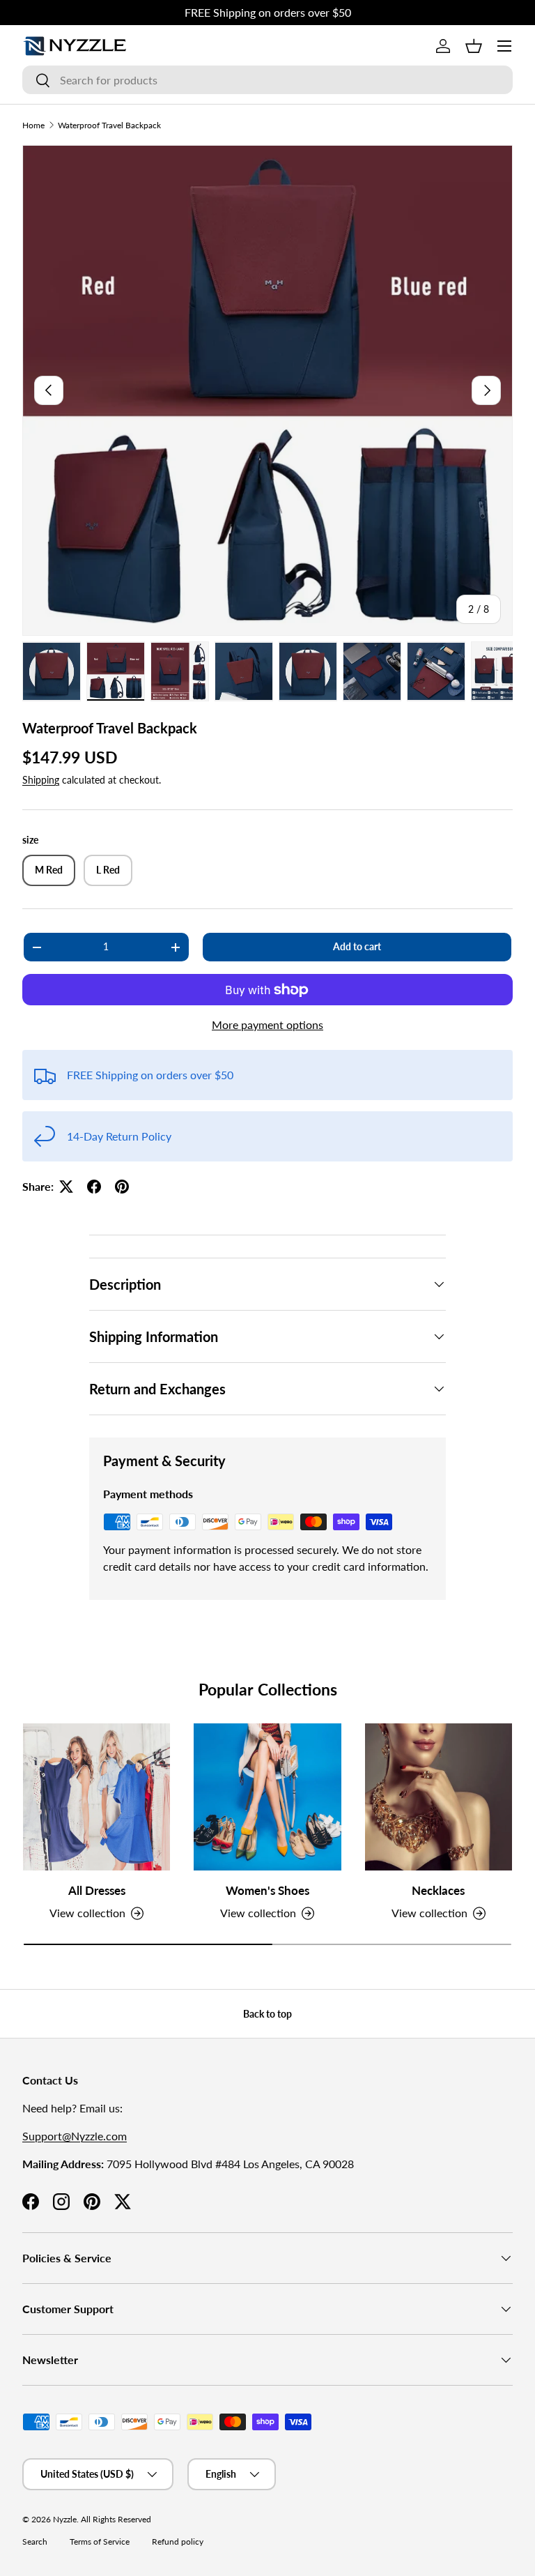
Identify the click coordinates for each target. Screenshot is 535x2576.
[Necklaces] (439, 1797)
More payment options (267, 1024)
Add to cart (357, 946)
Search (35, 2541)
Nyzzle (65, 2519)
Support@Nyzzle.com (75, 2136)
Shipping (41, 780)
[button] (474, 46)
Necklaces (438, 1890)
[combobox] (267, 80)
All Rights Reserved (116, 2519)
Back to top (267, 2014)
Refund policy (178, 2541)
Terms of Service (100, 2541)
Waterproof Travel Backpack (109, 125)
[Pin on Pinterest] (122, 1187)
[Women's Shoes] (267, 1797)
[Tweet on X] (66, 1187)
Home (33, 125)
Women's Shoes (267, 1890)
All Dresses (97, 1890)
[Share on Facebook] (94, 1187)
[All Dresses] (96, 1797)
